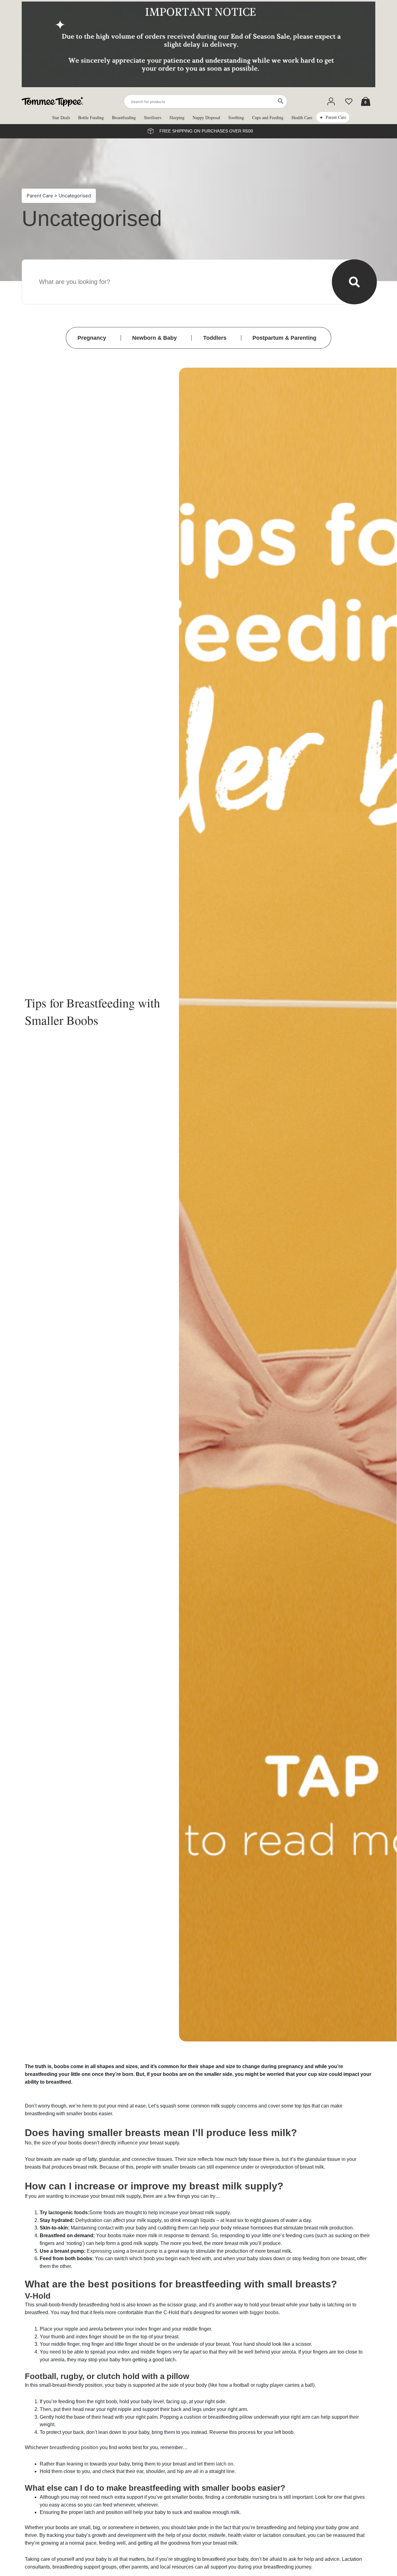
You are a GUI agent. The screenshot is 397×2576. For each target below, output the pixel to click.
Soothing (236, 117)
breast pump (144, 2251)
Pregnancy (92, 338)
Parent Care (336, 117)
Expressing (146, 441)
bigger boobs (264, 2312)
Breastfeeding (124, 117)
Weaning (143, 464)
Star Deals (61, 117)
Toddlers (215, 338)
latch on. (225, 2464)
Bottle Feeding (91, 117)
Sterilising (144, 475)
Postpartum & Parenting (284, 338)
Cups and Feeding (268, 117)
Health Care (302, 117)
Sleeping (177, 117)
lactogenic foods (68, 2213)
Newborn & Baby (154, 338)
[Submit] (354, 282)
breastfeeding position (74, 2447)
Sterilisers (153, 117)
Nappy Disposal (206, 117)
